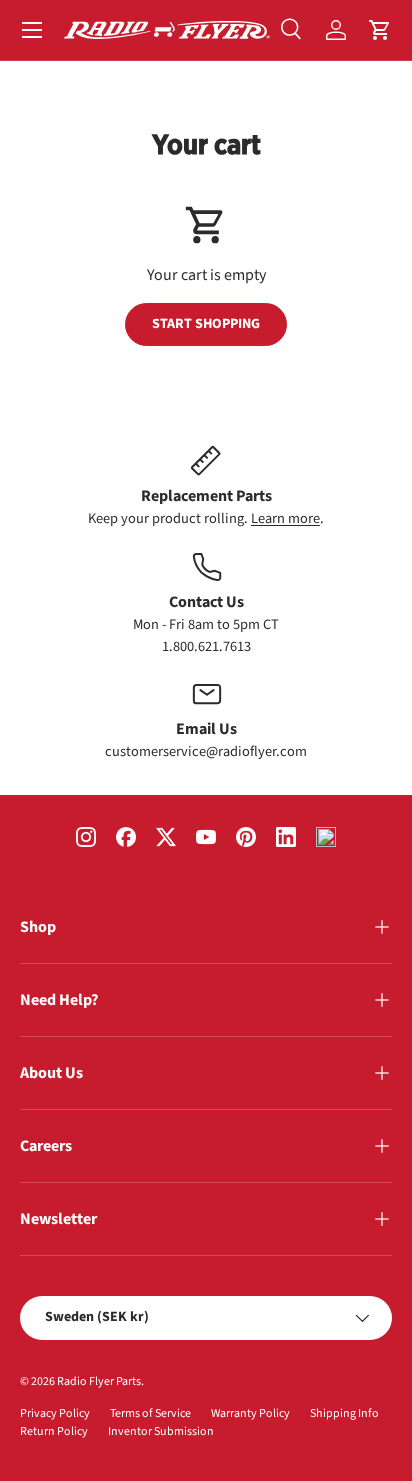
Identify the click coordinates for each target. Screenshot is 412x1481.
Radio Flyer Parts (99, 1381)
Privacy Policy (55, 1413)
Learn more (285, 518)
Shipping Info (344, 1413)
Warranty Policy (250, 1413)
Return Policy (54, 1431)
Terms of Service (150, 1413)
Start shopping (206, 324)
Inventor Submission (161, 1431)
